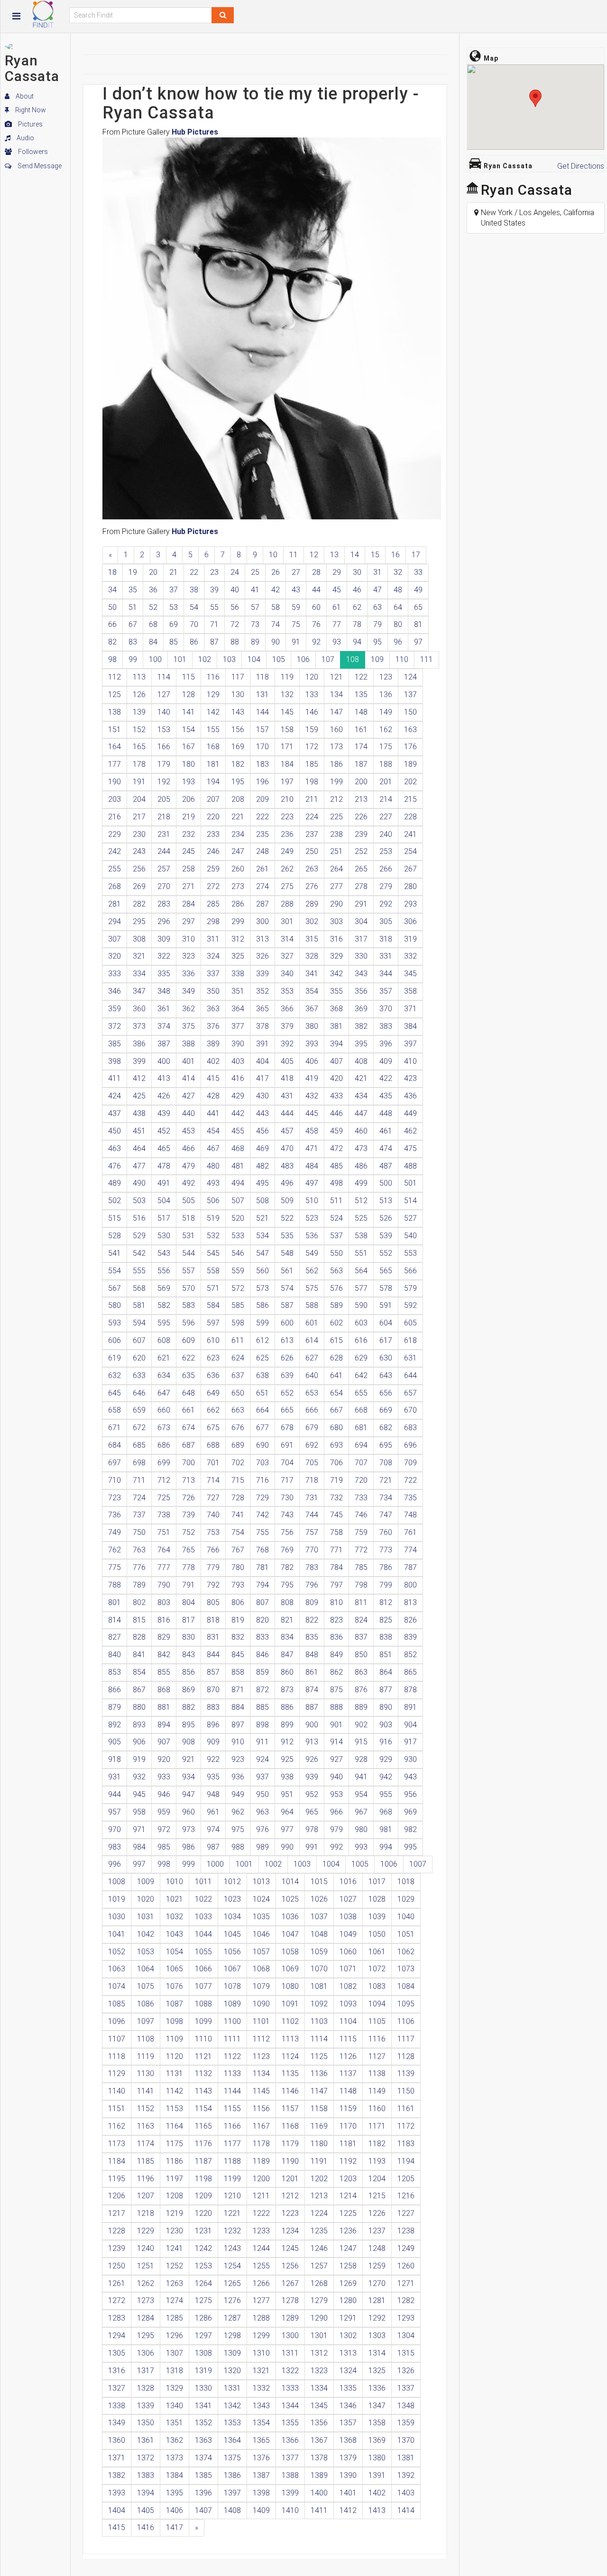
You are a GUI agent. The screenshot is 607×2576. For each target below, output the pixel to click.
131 (262, 694)
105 (279, 659)
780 (238, 1567)
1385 (203, 2475)
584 (213, 1305)
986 (189, 1847)
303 (336, 921)
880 (139, 1707)
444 (287, 1113)
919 (139, 1759)
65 (418, 607)
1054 (175, 1952)
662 (213, 1410)
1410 (290, 2510)
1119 (146, 2056)
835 (312, 1637)
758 (336, 1532)
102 (205, 659)
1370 (406, 2440)
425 (139, 1096)
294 (115, 921)
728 (238, 1498)
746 (361, 1515)
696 (410, 1445)
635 (189, 1375)
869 (189, 1690)
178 (139, 764)
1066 (203, 1969)
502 (115, 1201)
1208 (175, 2196)
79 (377, 624)
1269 (348, 2283)
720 (361, 1480)
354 (312, 991)
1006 (389, 1864)
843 (189, 1655)
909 (213, 1742)
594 (139, 1323)
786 (386, 1567)
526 (386, 1218)
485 (336, 1166)
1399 (290, 2493)
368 (336, 1009)
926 (312, 1759)
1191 (319, 2161)
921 (189, 1759)
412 (139, 1078)
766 (213, 1550)
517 (164, 1218)
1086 (146, 2004)
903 (386, 1725)
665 (287, 1410)
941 (361, 1777)
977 (287, 1829)
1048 (319, 1934)
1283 (117, 2318)
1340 (175, 2406)
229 (115, 834)
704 (287, 1463)
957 (115, 1812)
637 (238, 1375)
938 (287, 1777)
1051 (406, 1934)
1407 (203, 2510)
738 (164, 1515)
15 (375, 555)
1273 (146, 2300)
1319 (203, 2371)
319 (410, 939)
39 (214, 590)
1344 (290, 2406)
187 (361, 764)
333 (115, 974)
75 (296, 624)
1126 (348, 2056)
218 (164, 817)
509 (287, 1201)
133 (312, 694)
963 (262, 1812)
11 (294, 555)
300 (262, 921)
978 (312, 1829)
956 (410, 1794)
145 (287, 712)
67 (133, 624)
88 (235, 642)
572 (238, 1288)
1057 (261, 1952)
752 (189, 1532)
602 (336, 1323)
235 (262, 834)
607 (139, 1340)
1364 (232, 2440)
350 (213, 991)
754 (238, 1532)
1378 (319, 2458)
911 (262, 1742)
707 (361, 1463)
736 (115, 1515)
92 (316, 642)
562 (312, 1271)
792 (213, 1585)
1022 (203, 1899)
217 (139, 817)
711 (139, 1480)
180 (189, 764)
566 (410, 1271)
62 (357, 607)
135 (361, 694)
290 (336, 904)
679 (312, 1428)
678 (287, 1428)
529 (139, 1236)
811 (361, 1602)
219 (189, 817)
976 (262, 1829)
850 (361, 1655)
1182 (377, 2144)
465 (164, 1148)
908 (189, 1742)
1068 (261, 1969)
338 (238, 974)
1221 (232, 2213)
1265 (232, 2283)
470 (287, 1148)
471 (312, 1148)
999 (189, 1864)
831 (213, 1637)
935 (213, 1777)
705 (312, 1463)
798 (361, 1585)
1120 (175, 2056)
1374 (203, 2458)
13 (334, 555)
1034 (232, 1917)
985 (164, 1847)
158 (287, 730)
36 (153, 590)
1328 (146, 2388)
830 (189, 1637)
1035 (261, 1917)
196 (262, 782)
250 (312, 851)
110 (402, 659)
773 (386, 1550)
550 (336, 1253)
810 (336, 1602)
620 (139, 1358)
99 (133, 659)
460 (361, 1131)
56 (235, 607)
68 (153, 624)
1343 (261, 2406)
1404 (117, 2510)
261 (262, 869)
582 (164, 1305)
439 (164, 1113)
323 (189, 956)
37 (174, 590)
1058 (290, 1952)
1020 (146, 1899)
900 (312, 1725)
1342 (232, 2406)
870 (213, 1690)
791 (189, 1585)
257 (164, 869)
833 (262, 1637)
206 (189, 799)
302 (312, 921)
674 (189, 1428)
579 (410, 1288)
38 (194, 590)
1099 (203, 2021)
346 (115, 991)
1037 (319, 1917)
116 (213, 677)
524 (336, 1218)
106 (303, 659)
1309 (232, 2353)
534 (262, 1236)
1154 (203, 2109)
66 (112, 624)
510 (312, 1201)
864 (386, 1672)
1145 (261, 2091)
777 (164, 1567)
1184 (117, 2161)
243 (139, 851)
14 (355, 555)
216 (115, 817)
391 (262, 1044)
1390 (348, 2475)
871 (238, 1690)
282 (139, 904)
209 (262, 799)
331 (386, 956)
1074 (117, 1986)
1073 (406, 1969)
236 (287, 834)
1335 (348, 2388)
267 (410, 869)
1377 (290, 2458)
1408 (232, 2510)
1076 (175, 1986)
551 (361, 1253)
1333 (290, 2388)
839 (410, 1637)
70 (194, 624)
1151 (117, 2109)
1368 (348, 2440)
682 (386, 1428)
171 (287, 747)
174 (361, 747)
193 (189, 782)
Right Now (30, 110)
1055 (203, 1952)
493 (213, 1183)
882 (189, 1707)
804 (189, 1602)
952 (312, 1794)
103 (229, 659)
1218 (146, 2213)
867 (139, 1690)
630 (386, 1358)
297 (189, 921)
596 (189, 1323)
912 (287, 1742)
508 (262, 1201)
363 (213, 1009)
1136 (319, 2073)
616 (361, 1340)
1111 (232, 2039)
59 (296, 607)
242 (115, 851)
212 (336, 799)
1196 (146, 2179)
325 (238, 956)
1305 (117, 2353)
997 (139, 1864)
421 (361, 1078)
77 (337, 624)
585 (238, 1305)
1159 (348, 2109)
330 (361, 956)
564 (361, 1271)
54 (194, 607)
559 (238, 1271)
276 (312, 886)
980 (361, 1829)
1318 (175, 2371)
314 (287, 939)
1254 (232, 2266)
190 (115, 782)
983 (115, 1847)
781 (262, 1567)
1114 (319, 2039)
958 (139, 1812)
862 (336, 1672)
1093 (348, 2004)
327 (287, 956)
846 (262, 1655)
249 (287, 851)
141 (189, 712)
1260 (406, 2266)
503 (139, 1201)
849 (336, 1655)
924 (262, 1759)
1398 (261, 2493)
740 (213, 1515)
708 (386, 1463)
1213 (319, 2196)
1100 (232, 2021)
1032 (175, 1917)
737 (139, 1515)
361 (164, 1009)
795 (287, 1585)
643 (386, 1375)
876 (361, 1690)
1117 (406, 2039)
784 (336, 1567)
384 (410, 1026)
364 (238, 1009)
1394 (146, 2493)
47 (377, 590)
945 (139, 1794)
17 (416, 555)
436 (410, 1096)
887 (312, 1707)
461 (386, 1131)
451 (139, 1131)
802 (139, 1602)
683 (410, 1428)
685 (139, 1445)
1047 (290, 1934)
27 (296, 572)
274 (262, 886)
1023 (232, 1899)
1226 (377, 2213)
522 (287, 1218)
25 (255, 572)
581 (139, 1305)
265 (361, 869)
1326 (406, 2371)
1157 (290, 2109)
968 (386, 1812)
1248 (377, 2248)
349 (189, 991)
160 (336, 730)
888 (336, 1707)
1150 (406, 2091)
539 (386, 1236)
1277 (261, 2300)
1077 (203, 1986)
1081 (319, 1986)
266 (386, 869)
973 (189, 1829)
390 (238, 1044)
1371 (117, 2458)
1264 (203, 2283)
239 (361, 834)
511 (336, 1201)
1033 (203, 1917)
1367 (319, 2440)
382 (361, 1026)
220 (213, 817)
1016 (348, 1882)
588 (312, 1305)
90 (276, 642)
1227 (406, 2213)
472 (336, 1148)
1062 (406, 1952)
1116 (377, 2039)
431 (287, 1096)
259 (213, 869)
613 (287, 1340)
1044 (203, 1934)
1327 (117, 2388)
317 (361, 939)
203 (115, 799)
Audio (25, 138)
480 (213, 1166)
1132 (203, 2073)
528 (115, 1236)
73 (255, 624)
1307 (175, 2353)
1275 (203, 2300)
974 (213, 1829)
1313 (348, 2353)
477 (139, 1166)
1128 (406, 2056)
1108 (146, 2039)
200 (361, 782)
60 (316, 607)
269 (139, 886)
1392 (406, 2475)
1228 (117, 2231)
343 (361, 974)
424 (115, 1096)
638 (262, 1375)
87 (214, 642)
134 (336, 694)
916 (386, 1742)
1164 (175, 2126)
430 (262, 1096)
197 (287, 782)
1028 (377, 1899)
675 (213, 1428)
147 (336, 712)
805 (213, 1602)
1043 (175, 1934)
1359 (406, 2423)
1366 (290, 2440)
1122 (232, 2056)
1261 (117, 2283)
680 (336, 1428)
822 (312, 1620)
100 (155, 659)
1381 (406, 2458)
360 (139, 1009)
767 (238, 1550)
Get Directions (581, 166)
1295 (146, 2336)
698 (139, 1463)
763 (139, 1550)
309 (164, 939)
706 (336, 1463)
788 (115, 1585)
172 (312, 747)
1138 (377, 2073)
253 (386, 851)
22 (194, 572)
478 (164, 1166)
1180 (319, 2144)
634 (164, 1375)
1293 (406, 2318)
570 (189, 1288)
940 (336, 1777)
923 (238, 1759)
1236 (348, 2231)
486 (361, 1166)
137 (410, 694)
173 (336, 747)
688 (213, 1445)
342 (336, 974)
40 (235, 590)
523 (312, 1218)
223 (287, 817)
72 (235, 624)
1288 (261, 2318)
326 (262, 956)
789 (139, 1585)
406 (312, 1061)
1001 (244, 1864)
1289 (290, 2318)
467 (213, 1148)
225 (336, 817)
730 (287, 1498)
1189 (261, 2161)
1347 (377, 2406)
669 (386, 1410)
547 (262, 1253)
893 (139, 1725)
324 (213, 956)
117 (238, 677)
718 (312, 1480)
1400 (319, 2493)
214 (386, 799)
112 (115, 677)
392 (287, 1044)
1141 (146, 2091)
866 (115, 1690)
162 (386, 730)
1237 (377, 2231)
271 (189, 886)
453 (189, 1131)
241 (410, 834)
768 (262, 1550)
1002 (273, 1864)
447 (361, 1113)
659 (139, 1410)
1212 (290, 2196)
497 (312, 1183)
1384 (175, 2475)
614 (312, 1340)
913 (312, 1742)
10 (273, 555)
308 (139, 939)
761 (410, 1532)
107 (328, 659)
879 (115, 1707)
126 (139, 694)
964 (287, 1812)
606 (115, 1340)
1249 (406, 2248)
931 (115, 1777)
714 (213, 1480)
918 (115, 1759)
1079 (261, 1986)
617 (386, 1340)
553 (410, 1253)
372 (115, 1026)
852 (410, 1655)
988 (238, 1847)
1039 (377, 1917)
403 (238, 1061)
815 (139, 1620)
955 (386, 1794)
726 (189, 1498)
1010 (175, 1882)
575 (312, 1288)
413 (164, 1078)
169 (238, 747)
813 (410, 1602)
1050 (377, 1934)
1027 (348, 1899)
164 (115, 747)
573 (262, 1288)
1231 (203, 2231)
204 (139, 799)
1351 (175, 2423)
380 (312, 1026)
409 (386, 1061)
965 (312, 1812)
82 (112, 642)
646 (139, 1393)
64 (398, 607)
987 (213, 1847)
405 (287, 1061)
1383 (146, 2475)
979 (336, 1829)
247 (238, 851)
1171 (377, 2126)
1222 (261, 2213)
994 (386, 1847)
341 (312, 974)
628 (336, 1358)
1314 (377, 2353)
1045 (232, 1934)
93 (337, 642)
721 (386, 1480)
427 (189, 1096)
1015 (319, 1882)
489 (115, 1183)
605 (410, 1323)
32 (398, 572)
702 (238, 1463)
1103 (319, 2021)
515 (115, 1218)
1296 (175, 2336)
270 (164, 886)
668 (361, 1410)
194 (213, 782)
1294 (117, 2336)
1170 (348, 2126)
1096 (117, 2021)
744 (312, 1515)
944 (115, 1794)
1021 (175, 1899)
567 (115, 1288)
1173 (117, 2144)
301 (287, 921)
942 (386, 1777)
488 (410, 1166)
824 (361, 1620)
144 (262, 712)
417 (262, 1078)
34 (112, 590)
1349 (117, 2423)
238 (336, 834)
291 (361, 904)
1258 (348, 2266)
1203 (348, 2179)
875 (336, 1690)
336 (189, 974)
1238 (406, 2231)
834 (287, 1637)
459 (336, 1131)
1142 (175, 2091)
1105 (377, 2021)
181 (213, 764)
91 (296, 642)
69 (174, 624)
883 (213, 1707)
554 (115, 1271)
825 (386, 1620)
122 (361, 677)
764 (164, 1550)
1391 (377, 2475)
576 (336, 1288)
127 (164, 694)
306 (410, 921)
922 (213, 1759)
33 (418, 572)
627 (312, 1358)
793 (238, 1585)
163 (410, 730)
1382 (117, 2475)
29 (337, 572)
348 (164, 991)
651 (262, 1393)
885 (262, 1707)
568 (139, 1288)
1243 (232, 2248)
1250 (117, 2266)
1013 (261, 1882)
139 (139, 712)
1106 (406, 2021)
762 (115, 1550)
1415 (117, 2527)
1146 (290, 2091)
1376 (261, 2458)
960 (189, 1812)
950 (262, 1794)
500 (386, 1183)
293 (410, 904)
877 (386, 1690)
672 (139, 1428)
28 (316, 572)
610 (213, 1340)
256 (139, 869)
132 (287, 694)
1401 (348, 2493)
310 (189, 939)
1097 (146, 2021)
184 (287, 764)
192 (164, 782)
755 (262, 1532)
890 (386, 1707)
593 (115, 1323)
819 (238, 1620)
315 (312, 939)
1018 (406, 1882)
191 (139, 782)
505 (189, 1201)
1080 (290, 1986)
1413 (377, 2510)
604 (386, 1323)
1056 (232, 1952)
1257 (319, 2266)
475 (410, 1148)
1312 (319, 2353)
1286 (203, 2318)
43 (296, 590)
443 (262, 1113)
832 (238, 1637)
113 (139, 677)
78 (357, 624)
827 (115, 1637)
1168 (290, 2126)
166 (164, 747)
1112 (261, 2039)
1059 (319, 1952)
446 (336, 1113)
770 (312, 1550)
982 (410, 1829)
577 (361, 1288)
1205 (406, 2179)
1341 (203, 2406)
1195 (117, 2179)
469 (262, 1148)
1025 (290, 1899)
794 (262, 1585)
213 (361, 799)
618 (410, 1340)
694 (361, 1445)
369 (361, 1009)
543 (164, 1253)
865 (410, 1672)
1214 (348, 2196)
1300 (290, 2336)
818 (213, 1620)
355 (336, 991)
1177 (232, 2144)
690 (262, 1445)
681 (361, 1428)
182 (238, 764)
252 (361, 851)
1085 (117, 2004)
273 (238, 886)
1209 (203, 2196)
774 (410, 1550)
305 (386, 921)
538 (361, 1236)
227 (386, 817)
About (24, 96)
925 (287, 1759)
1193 (377, 2161)
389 (213, 1044)
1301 (319, 2336)
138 (115, 712)
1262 (146, 2283)
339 (262, 974)
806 (238, 1602)
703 (262, 1463)
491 (164, 1183)
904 (410, 1725)
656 (386, 1393)
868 (164, 1690)
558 (213, 1271)
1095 (406, 2004)
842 (164, 1655)
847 (287, 1655)
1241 (175, 2248)
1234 (290, 2231)
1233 (261, 2231)
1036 (290, 1917)
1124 (290, 2056)
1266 (261, 2283)
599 (262, 1323)
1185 (146, 2161)
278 (361, 886)
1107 (117, 2039)
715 (238, 1480)
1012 (232, 1882)
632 (115, 1375)
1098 (175, 2021)
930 (410, 1759)
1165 (203, 2126)
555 (139, 1271)
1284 (146, 2318)
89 (255, 642)
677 (262, 1428)
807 (262, 1602)
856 (189, 1672)
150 (410, 712)
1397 (232, 2493)
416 (238, 1078)
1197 (175, 2179)
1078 (232, 1986)
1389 (319, 2475)
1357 (348, 2423)
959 (164, 1812)
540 (410, 1236)
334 (139, 974)
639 (287, 1375)
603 (361, 1323)
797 (336, 1585)
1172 (406, 2126)
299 (238, 921)
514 (410, 1201)
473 (361, 1148)
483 (287, 1166)
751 (164, 1532)
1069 (290, 1969)
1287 (232, 2318)
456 (262, 1131)
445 (312, 1113)
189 (410, 764)
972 (164, 1829)
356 (361, 991)
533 (238, 1236)
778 (189, 1567)
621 (164, 1358)
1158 (319, 2109)
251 (336, 851)
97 (418, 642)
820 (262, 1620)
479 (189, 1166)
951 (287, 1794)
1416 (146, 2527)
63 (377, 607)
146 (312, 712)
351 (238, 991)
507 (238, 1201)
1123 (261, 2056)
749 (115, 1532)
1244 (261, 2248)
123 (386, 677)
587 (287, 1305)
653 (312, 1393)
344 (386, 974)
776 (139, 1567)
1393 (117, 2493)
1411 (319, 2510)
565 (386, 1271)
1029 (406, 1899)
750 (139, 1532)
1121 (203, 2056)
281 (115, 904)
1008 (117, 1882)
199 (336, 782)
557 (189, 1271)
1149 (377, 2091)
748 (410, 1515)
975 (238, 1829)
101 (180, 659)
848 (312, 1655)
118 (262, 677)
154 (189, 730)
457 (287, 1131)
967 (361, 1812)
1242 (203, 2248)
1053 (146, 1952)
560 (262, 1271)
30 (357, 572)
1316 (117, 2371)
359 (115, 1009)
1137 (348, 2073)
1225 (348, 2213)
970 (115, 1829)
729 (262, 1498)
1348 (406, 2406)
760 (386, 1532)
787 (410, 1567)
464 (139, 1148)
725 (164, 1498)
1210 (232, 2196)
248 (262, 851)
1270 (377, 2283)
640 (312, 1375)
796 (312, 1585)
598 (238, 1323)
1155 (232, 2109)
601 (312, 1323)
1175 (175, 2144)
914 (336, 1742)
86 (194, 642)
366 (287, 1009)
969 (410, 1812)
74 (276, 624)
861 (312, 1672)
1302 (348, 2336)
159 (312, 730)
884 (238, 1707)
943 (410, 1777)
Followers (32, 152)
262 (287, 869)
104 (254, 659)
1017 (377, 1882)
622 (189, 1358)
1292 (377, 2318)
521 (262, 1218)
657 (410, 1393)
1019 (117, 1899)
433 (336, 1096)
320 (115, 956)
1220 (203, 2213)
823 (336, 1620)
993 (361, 1847)
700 (189, 1463)
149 (386, 712)
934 (189, 1777)
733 (361, 1498)
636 (213, 1375)
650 (238, 1393)
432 (312, 1096)
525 (361, 1218)
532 (213, 1236)
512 (361, 1201)
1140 (117, 2091)
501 (410, 1183)
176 (410, 747)
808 (287, 1602)
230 (139, 834)
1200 (261, 2179)
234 (238, 834)
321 (139, 956)
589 (336, 1305)
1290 (319, 2318)
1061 (377, 1952)
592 (410, 1305)
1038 (348, 1917)
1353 (232, 2423)
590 (361, 1305)
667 (336, 1410)
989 (262, 1847)
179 (164, 764)
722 (410, 1480)
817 (189, 1620)
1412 (348, 2510)
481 (238, 1166)
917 (410, 1742)
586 (262, 1305)
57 (255, 607)
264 (336, 869)
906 (139, 1742)
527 (410, 1218)
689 (238, 1445)
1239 (117, 2248)
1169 (319, 2126)
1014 (290, 1882)
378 (262, 1026)
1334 (319, 2388)
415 (213, 1078)
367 (312, 1009)
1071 (348, 1969)
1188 (232, 2161)
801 (115, 1602)
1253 (203, 2266)
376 (213, 1026)
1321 (261, 2371)
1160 (377, 2109)
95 (377, 642)
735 (410, 1498)
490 (139, 1183)
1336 (377, 2388)
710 (115, 1480)
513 (386, 1201)
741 (238, 1515)
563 (336, 1271)
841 (139, 1655)
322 (164, 956)
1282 (406, 2300)
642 (361, 1375)
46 (357, 590)
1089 (232, 2004)
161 (361, 730)
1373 (175, 2458)
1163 (146, 2126)
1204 (377, 2179)
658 (115, 1410)
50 (112, 607)
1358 (377, 2423)
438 (139, 1113)
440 (189, 1113)
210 (287, 799)
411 (115, 1078)
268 (115, 886)
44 (316, 590)
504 (164, 1201)
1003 (302, 1864)
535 (287, 1236)
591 (386, 1305)
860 (287, 1672)
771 (336, 1550)
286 (238, 904)
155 (213, 730)
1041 (117, 1934)
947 (189, 1794)
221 (238, 817)
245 (189, 851)
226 (361, 817)
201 (386, 782)
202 (410, 782)
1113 (290, 2039)
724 (139, 1498)
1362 (175, 2440)
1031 (146, 1917)
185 (312, 764)
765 (189, 1550)
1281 (377, 2300)
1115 (348, 2039)
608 (164, 1340)
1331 (232, 2388)
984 (139, 1847)
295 (139, 921)
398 (115, 1061)
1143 (203, 2091)
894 (164, 1725)
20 (153, 572)
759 (361, 1532)
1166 (232, 2126)
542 (139, 1253)
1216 (406, 2196)
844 (213, 1655)
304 (361, 921)
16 (395, 555)
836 (336, 1637)
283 (164, 904)
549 (312, 1253)
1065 (175, 1969)
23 (214, 572)
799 (386, 1585)
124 (410, 677)
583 (189, 1305)
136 (386, 694)
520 (238, 1218)
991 (312, 1847)
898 (262, 1725)
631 (410, 1358)
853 (115, 1672)
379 (287, 1026)
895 (189, 1725)
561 (287, 1271)
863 (361, 1672)
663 (238, 1410)
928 (361, 1759)
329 (336, 956)
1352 (203, 2423)
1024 (261, 1899)
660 (164, 1410)
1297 (203, 2336)
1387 (261, 2475)
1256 (290, 2266)
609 (189, 1340)
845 (238, 1655)
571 (213, 1288)
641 (336, 1375)
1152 (146, 2109)
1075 (146, 1986)
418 (287, 1078)
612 (262, 1340)
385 (115, 1044)
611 (238, 1340)
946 (164, 1794)
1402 (377, 2493)
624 (238, 1358)
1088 (203, 2004)
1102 (290, 2021)
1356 (319, 2423)
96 (398, 642)
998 (164, 1864)
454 (213, 1131)
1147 (319, 2091)
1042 (146, 1934)
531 (189, 1236)
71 (214, 624)
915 (361, 1742)
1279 (319, 2300)
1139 (406, 2073)
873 (287, 1690)
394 (336, 1044)
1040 (406, 1917)
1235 (319, 2231)
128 (189, 694)
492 (189, 1183)
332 (410, 956)
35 (133, 590)
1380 (377, 2458)
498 (336, 1183)
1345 (319, 2406)
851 (386, 1655)
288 (287, 904)
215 (410, 799)
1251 (146, 2266)
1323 (319, 2371)
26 (276, 572)
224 (312, 817)
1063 (117, 1969)
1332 (261, 2388)
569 (164, 1288)
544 (189, 1253)
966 (336, 1812)
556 (164, 1271)
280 (410, 886)
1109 (175, 2039)
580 (115, 1305)
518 (189, 1218)
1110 (203, 2039)
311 (213, 939)
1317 (146, 2371)
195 (238, 782)
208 (238, 799)
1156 (261, 2109)
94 (357, 642)
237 (312, 834)
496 (287, 1183)
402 (213, 1061)
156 (238, 730)
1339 (146, 2406)
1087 (175, 2004)
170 (262, 747)
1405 (146, 2510)
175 (386, 747)
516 (139, 1218)
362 (189, 1009)
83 (133, 642)
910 (238, 1742)
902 (361, 1725)
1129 (117, 2073)
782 (287, 1567)
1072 (377, 1969)
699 (164, 1463)
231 (164, 834)
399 (139, 1061)
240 (386, 834)
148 (361, 712)
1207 (146, 2196)
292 (386, 904)
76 (316, 624)
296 (164, 921)
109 (377, 659)
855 (164, 1672)
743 (287, 1515)
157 (262, 730)
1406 (175, 2510)
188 (386, 764)
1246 (319, 2248)
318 (386, 939)
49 (418, 590)
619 (115, 1358)
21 (174, 572)
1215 (377, 2196)
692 (312, 1445)
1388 (290, 2475)
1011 (203, 1882)
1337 (406, 2388)
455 (238, 1131)
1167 (261, 2126)
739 (189, 1515)
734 (386, 1498)
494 (238, 1183)
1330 (203, 2388)
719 (336, 1480)
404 (262, 1061)
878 (410, 1690)
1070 (319, 1969)
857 (213, 1672)
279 (386, 886)
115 (189, 677)
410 (410, 1061)
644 (410, 1375)
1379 (348, 2458)
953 (336, 1794)
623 (213, 1358)
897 (238, 1725)
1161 (406, 2109)
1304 (406, 2336)
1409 (261, 2510)
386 (139, 1044)
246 (213, 851)
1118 (117, 2056)
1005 (360, 1864)
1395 (175, 2493)
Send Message (39, 166)
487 (386, 1166)
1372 (146, 2458)
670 (410, 1410)
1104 (348, 2021)
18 (112, 572)
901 (336, 1725)
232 (189, 834)
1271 (406, 2283)
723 (115, 1498)
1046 (261, 1934)
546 (238, 1253)
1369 (377, 2440)
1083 (377, 1986)
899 (287, 1725)
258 (189, 869)
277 (336, 886)
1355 (290, 2423)
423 (410, 1078)
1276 (232, 2300)
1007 (418, 1864)
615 (336, 1340)
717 (287, 1480)
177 (115, 764)
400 (164, 1061)
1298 (232, 2336)
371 (410, 1009)
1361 (146, 2440)
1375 (232, 2458)
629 (361, 1358)
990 (287, 1847)
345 (410, 974)
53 (174, 607)
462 (410, 1131)
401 (189, 1061)
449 (410, 1113)
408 (361, 1061)
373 (139, 1026)
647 (164, 1393)
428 (213, 1096)
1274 (175, 2300)
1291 (348, 2318)
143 (238, 712)
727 (213, 1498)
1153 (175, 2109)
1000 (215, 1864)
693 (336, 1445)
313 (262, 939)
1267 (290, 2283)
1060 (348, 1952)
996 (115, 1864)
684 (115, 1445)
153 (164, 730)
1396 (203, 2493)
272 (213, 886)
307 (115, 939)
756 (287, 1532)
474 (386, 1148)
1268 (319, 2283)
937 (262, 1777)
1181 (348, 2144)
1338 (117, 2406)
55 (214, 607)
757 (312, 1532)
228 (410, 817)
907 (164, 1742)
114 (164, 677)
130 (238, 694)
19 (133, 572)
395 (361, 1044)
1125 (319, 2056)
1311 (290, 2353)
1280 (348, 2300)
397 (410, 1044)
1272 (117, 2300)
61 (337, 607)
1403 (406, 2493)
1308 (203, 2353)
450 (115, 1131)
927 (336, 1759)
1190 (290, 2161)
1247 (348, 2248)
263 (312, 869)
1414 (406, 2510)
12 (314, 555)
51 (133, 607)
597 (213, 1323)
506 (213, 1201)
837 (361, 1637)
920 (164, 1759)
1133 (232, 2073)
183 (262, 764)
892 (115, 1725)
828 (139, 1637)
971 (139, 1829)
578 (386, 1288)
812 (386, 1602)
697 (115, 1463)
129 (213, 694)
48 (398, 590)
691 (287, 1445)
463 (115, 1148)
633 (139, 1375)
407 (336, 1061)
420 (336, 1078)
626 (287, 1358)
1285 (175, 2318)
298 (213, 921)
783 (312, 1567)
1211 (261, 2196)
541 (115, 1253)
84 (153, 642)
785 (361, 1567)
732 (336, 1498)
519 (213, 1218)
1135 (290, 2073)
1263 (175, 2283)
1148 (348, 2091)
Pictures (30, 124)
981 (386, 1829)
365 (262, 1009)
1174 (146, 2144)
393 (312, 1044)
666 (312, 1410)
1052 (117, 1952)
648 (189, 1393)
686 (164, 1445)
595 (164, 1323)
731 (312, 1498)
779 (213, 1567)
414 (189, 1078)
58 (276, 607)
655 (361, 1393)
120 (312, 677)
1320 (232, 2371)
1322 (290, 2371)
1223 (290, 2213)
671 (115, 1428)
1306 (146, 2353)
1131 (175, 2073)
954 (361, 1794)
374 (164, 1026)
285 (213, 904)
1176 (203, 2144)
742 (262, 1515)
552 (386, 1253)
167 (189, 747)
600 (287, 1323)
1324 (348, 2371)
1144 (232, 2091)
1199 (232, 2179)
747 (386, 1515)
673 (164, 1428)
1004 (331, 1864)
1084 (406, 1986)
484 (312, 1166)
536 (312, 1236)
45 (337, 590)
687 (189, 1445)
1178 (261, 2144)
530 (164, 1236)
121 (336, 677)
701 (213, 1463)
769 (287, 1550)
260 (238, 869)
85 (174, 642)
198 (312, 782)
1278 (290, 2300)
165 (139, 747)
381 (336, 1026)
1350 (146, 2423)
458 (312, 1131)
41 (255, 590)
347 (139, 991)
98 (112, 659)
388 (189, 1044)
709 (410, 1463)
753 (213, 1532)
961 (213, 1812)
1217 (117, 2213)
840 (115, 1655)
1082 (348, 1986)
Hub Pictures (195, 132)
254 (410, 851)
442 (238, 1113)
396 (386, 1044)
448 (386, 1113)
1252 (175, 2266)
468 (238, 1148)
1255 (261, 2266)
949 (238, 1794)
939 (312, 1777)
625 (262, 1358)
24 (235, 572)
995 (410, 1847)
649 (213, 1393)
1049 (348, 1934)
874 (312, 1690)
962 (238, 1812)
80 (398, 624)
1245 (290, 2248)
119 (287, 677)
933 (164, 1777)
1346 (348, 2406)
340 (287, 974)
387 (164, 1044)
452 (164, 1131)
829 (164, 1637)
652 (287, 1393)
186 (336, 764)
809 (312, 1602)
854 (139, 1672)
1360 (117, 2440)
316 (336, 939)
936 (238, 1777)
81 (418, 624)
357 (386, 991)
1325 (377, 2371)
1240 (146, 2248)
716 (262, 1480)
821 (287, 1620)
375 (189, 1026)
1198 (203, 2179)
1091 (290, 2004)
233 (213, 834)
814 (115, 1620)
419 (312, 1078)
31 (377, 572)
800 (410, 1585)
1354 (261, 2423)
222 (262, 817)
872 (262, 1690)
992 (336, 1847)
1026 (319, 1899)
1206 (117, 2196)
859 (262, 1672)
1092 (319, 2004)
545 (213, 1253)
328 (312, 956)
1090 (261, 2004)
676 (238, 1428)
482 (262, 1166)
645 (115, 1393)
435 (386, 1096)
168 (213, 747)
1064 (146, 1969)
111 (427, 659)
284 (189, 904)
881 (164, 1707)
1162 (117, 2126)
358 (410, 991)
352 (262, 991)
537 (336, 1236)
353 (287, 991)
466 (189, 1148)
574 (287, 1288)
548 (287, 1253)
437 (115, 1113)
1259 (377, 2266)
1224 (319, 2213)
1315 (406, 2353)
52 (153, 607)
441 (213, 1113)
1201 (290, 2179)
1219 (175, 2213)
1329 (175, 2388)
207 (213, 799)
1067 (232, 1969)
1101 (261, 2021)
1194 (406, 2161)
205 (164, 799)
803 (164, 1602)
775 (115, 1567)
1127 (377, 2056)
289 (312, 904)
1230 (175, 2231)
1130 (146, 2073)
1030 (117, 1917)
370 (386, 1009)
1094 (377, 2004)
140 (164, 712)
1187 (203, 2161)
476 (115, 1166)
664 (262, 1410)
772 (361, 1550)
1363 (203, 2440)
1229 (146, 2231)
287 (262, 904)
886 (287, 1707)
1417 (175, 2527)
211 (312, 799)
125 (115, 694)
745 (336, 1515)
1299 (261, 2336)
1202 (319, 2179)
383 (386, 1026)
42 (276, 590)
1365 (261, 2440)
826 (410, 1620)
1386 (232, 2475)
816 (164, 1620)
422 (386, 1078)
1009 (146, 1882)
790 (164, 1585)
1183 (406, 2144)
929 (386, 1759)
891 (410, 1707)
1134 (261, 2073)
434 (361, 1096)
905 (115, 1742)
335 (164, 974)
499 (361, 1183)
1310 (261, 2353)
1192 (348, 2161)
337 (213, 974)
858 (238, 1672)
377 (238, 1026)
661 (189, 1410)
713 (189, 1480)
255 (115, 869)
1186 (175, 2161)
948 (213, 1794)
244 (164, 851)
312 (238, 939)
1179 (290, 2144)
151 (115, 730)
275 (287, 886)
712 (164, 1480)
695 (386, 1445)
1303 (377, 2336)
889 (361, 1707)
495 (262, 1183)
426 (164, 1096)
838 (386, 1637)
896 (213, 1725)
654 (336, 1393)
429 (238, 1096)
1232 (232, 2231)
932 (139, 1777)
